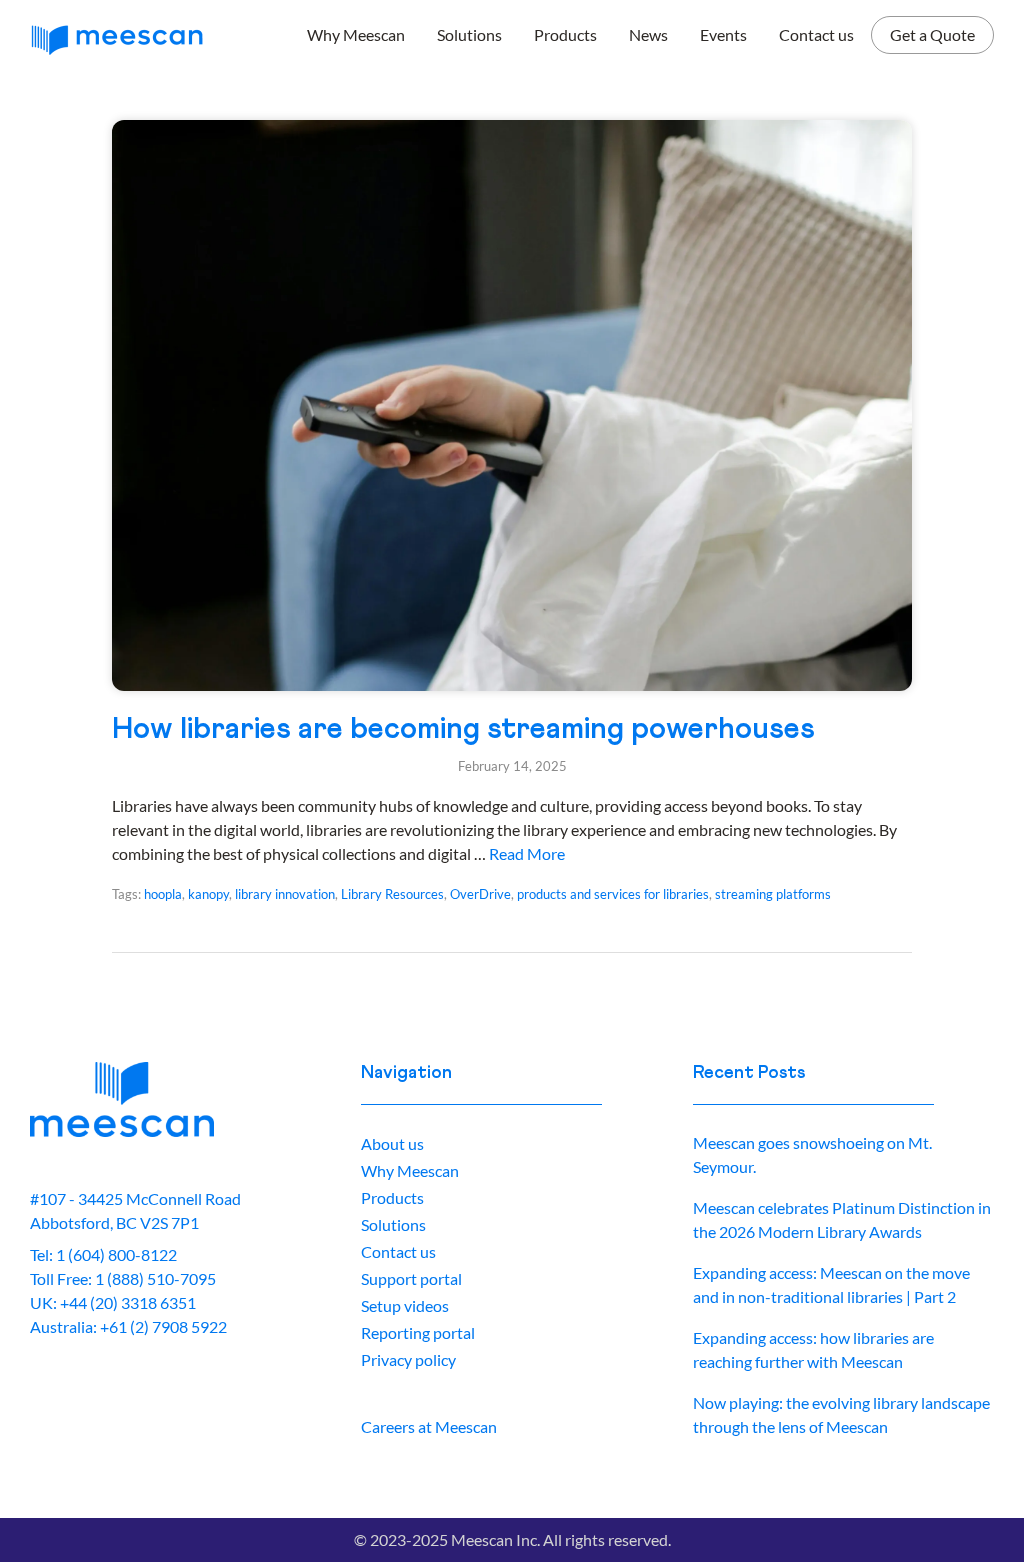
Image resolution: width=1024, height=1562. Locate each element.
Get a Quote (932, 34)
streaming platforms (773, 894)
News (648, 34)
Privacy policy (408, 1359)
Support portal (411, 1278)
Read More (527, 853)
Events (723, 34)
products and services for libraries (613, 894)
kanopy (208, 894)
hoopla (163, 894)
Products (565, 34)
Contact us (816, 34)
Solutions (469, 34)
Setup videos (405, 1305)
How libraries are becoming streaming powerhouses (463, 729)
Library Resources (392, 894)
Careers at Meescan (429, 1426)
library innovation (285, 894)
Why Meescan (356, 34)
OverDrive (480, 894)
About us (392, 1143)
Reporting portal (418, 1332)
